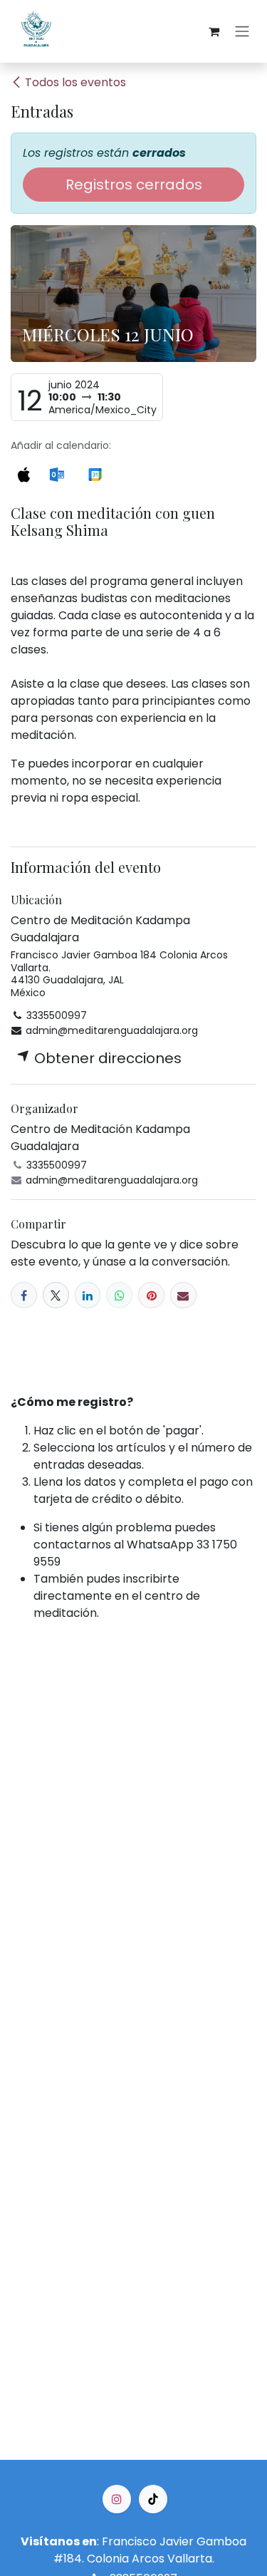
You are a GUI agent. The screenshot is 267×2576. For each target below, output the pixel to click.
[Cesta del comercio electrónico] (214, 31)
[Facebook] (24, 1295)
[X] (56, 1295)
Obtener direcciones (106, 1058)
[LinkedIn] (88, 1295)
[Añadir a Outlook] (57, 473)
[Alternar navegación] (242, 32)
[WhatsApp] (119, 1295)
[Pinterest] (151, 1295)
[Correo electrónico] (183, 1295)
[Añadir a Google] (95, 473)
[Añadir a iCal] (23, 473)
